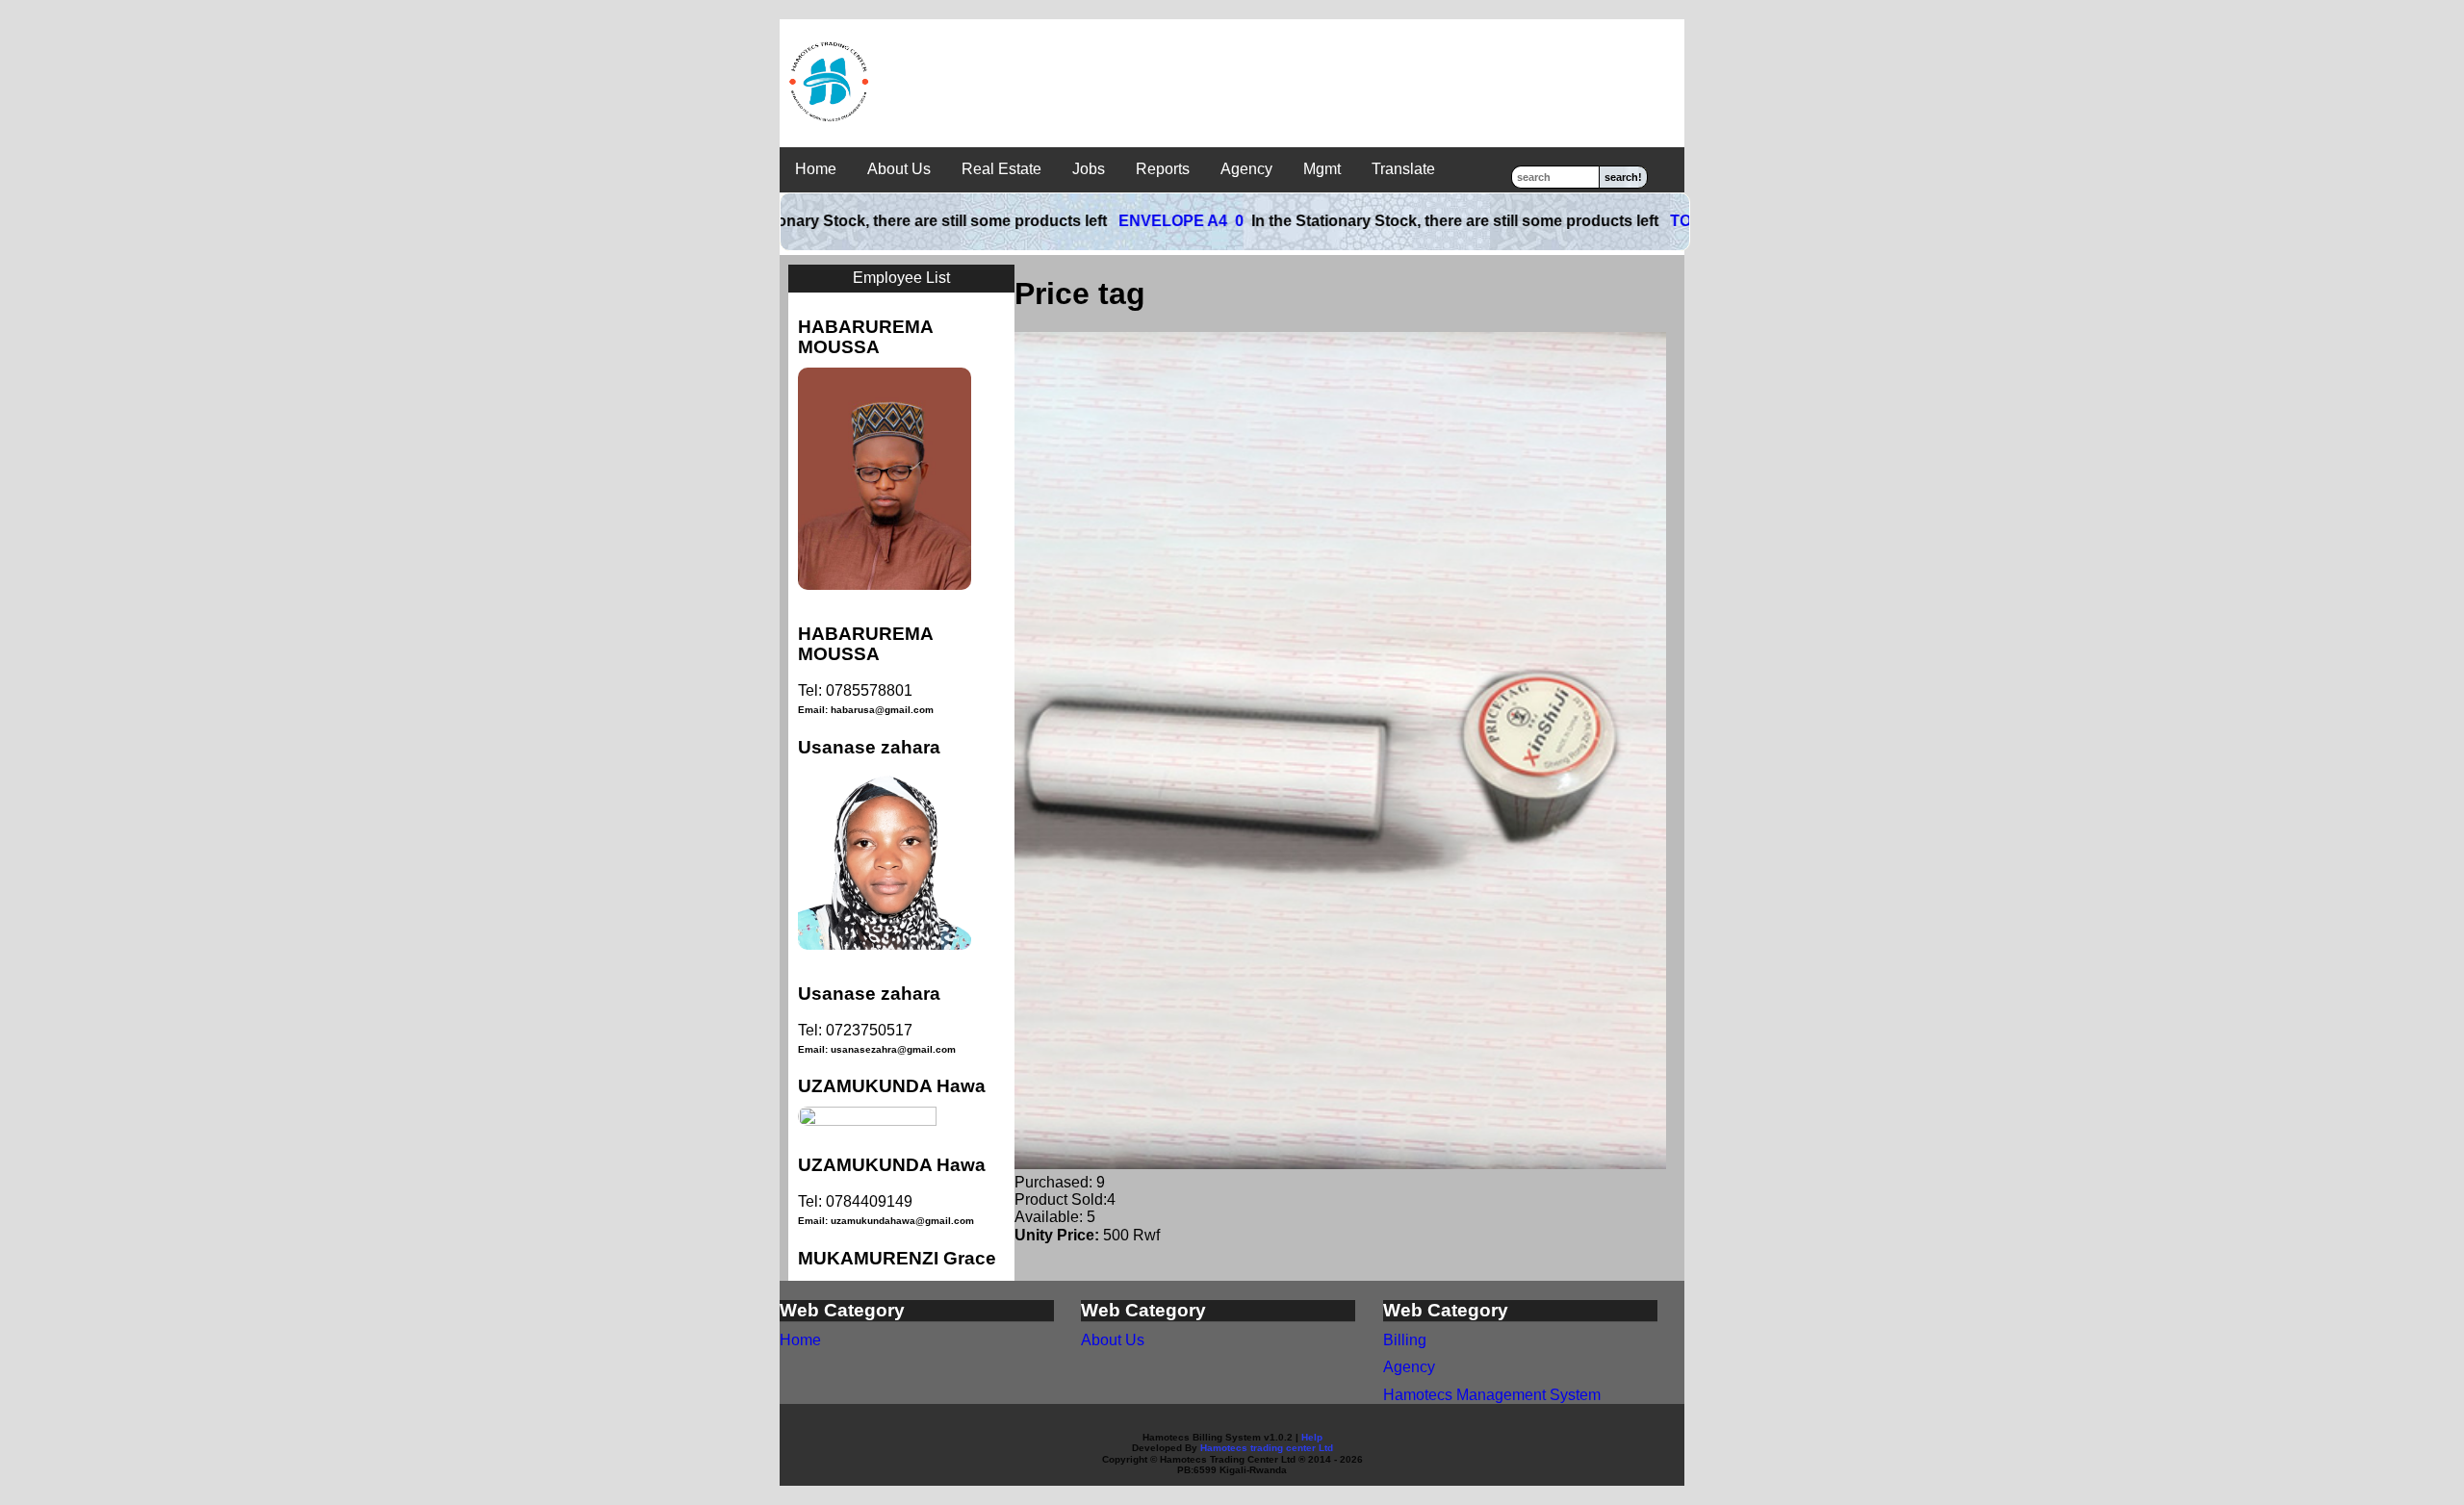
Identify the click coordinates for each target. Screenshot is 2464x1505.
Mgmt (1322, 169)
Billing (1405, 1340)
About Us (899, 169)
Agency (1246, 169)
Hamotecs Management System (1492, 1395)
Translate (1403, 169)
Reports (1163, 169)
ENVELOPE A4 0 (1118, 221)
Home (816, 169)
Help (1312, 1437)
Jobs (1089, 169)
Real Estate (1001, 169)
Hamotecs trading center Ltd (1267, 1448)
